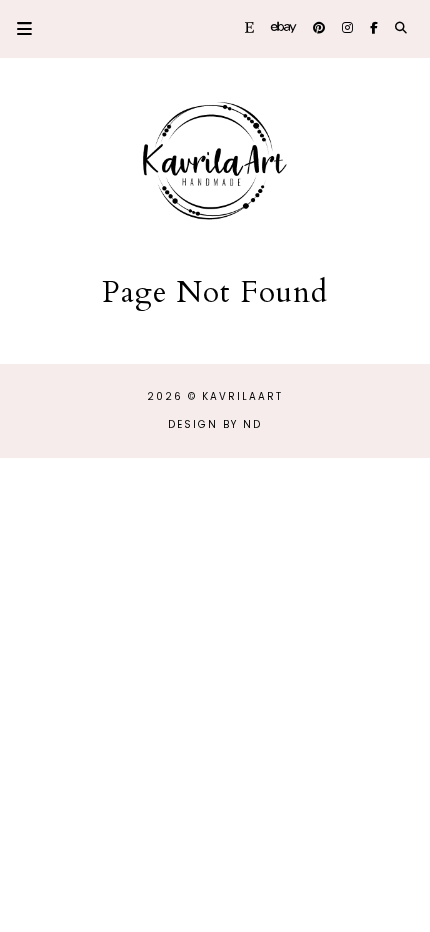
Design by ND (215, 424)
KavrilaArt (242, 396)
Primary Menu (16, 28)
